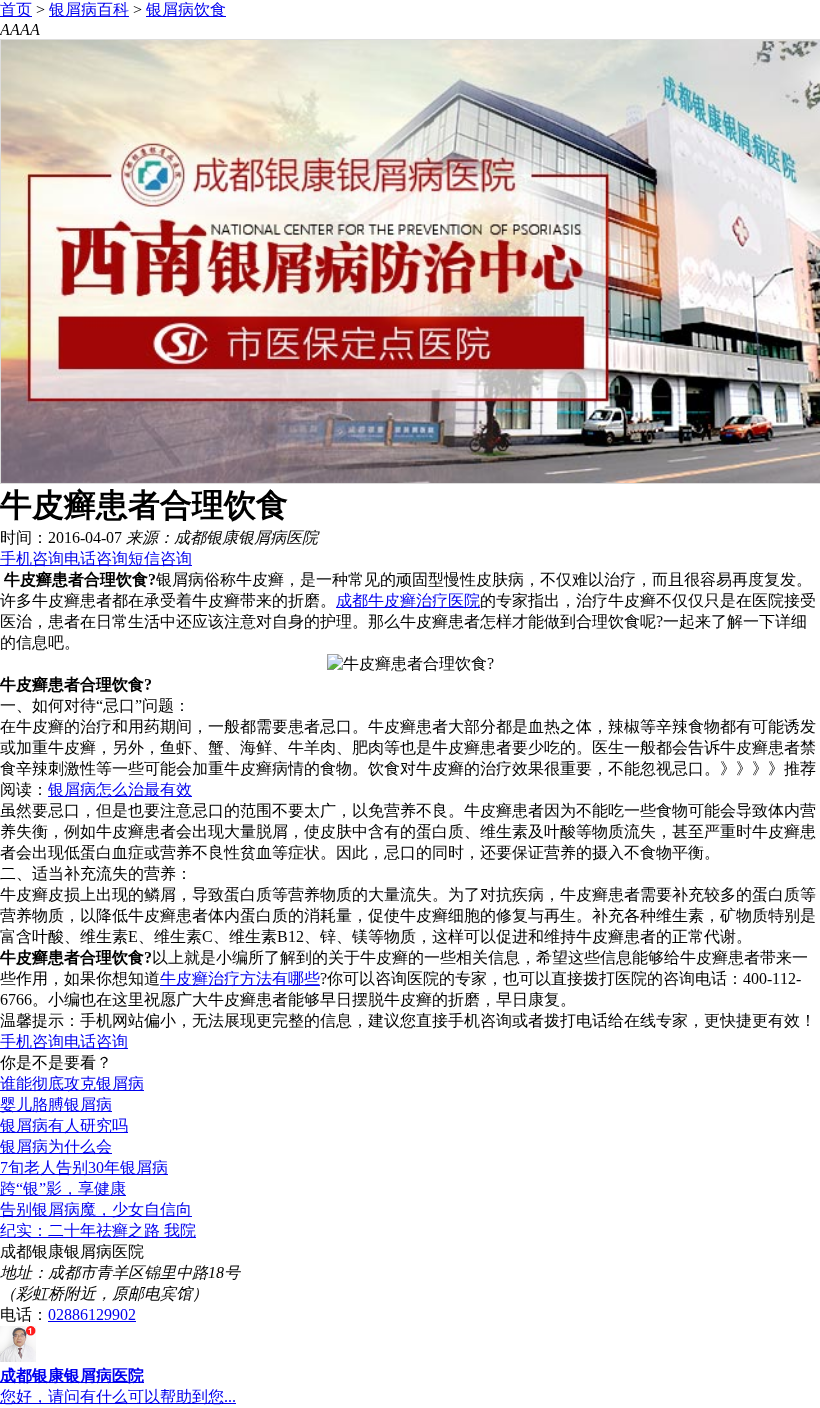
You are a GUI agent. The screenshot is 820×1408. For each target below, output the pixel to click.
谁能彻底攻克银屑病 (72, 1083)
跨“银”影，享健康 (63, 1188)
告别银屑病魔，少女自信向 (96, 1209)
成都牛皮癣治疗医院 (408, 600)
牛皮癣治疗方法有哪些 (240, 978)
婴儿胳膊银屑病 (56, 1104)
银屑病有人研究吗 (64, 1125)
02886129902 (92, 1314)
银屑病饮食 (186, 9)
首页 (16, 9)
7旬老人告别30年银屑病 (84, 1167)
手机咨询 (32, 558)
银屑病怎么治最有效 (120, 789)
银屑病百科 (89, 9)
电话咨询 (96, 558)
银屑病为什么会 (56, 1146)
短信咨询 (160, 558)
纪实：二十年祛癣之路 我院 (98, 1230)
